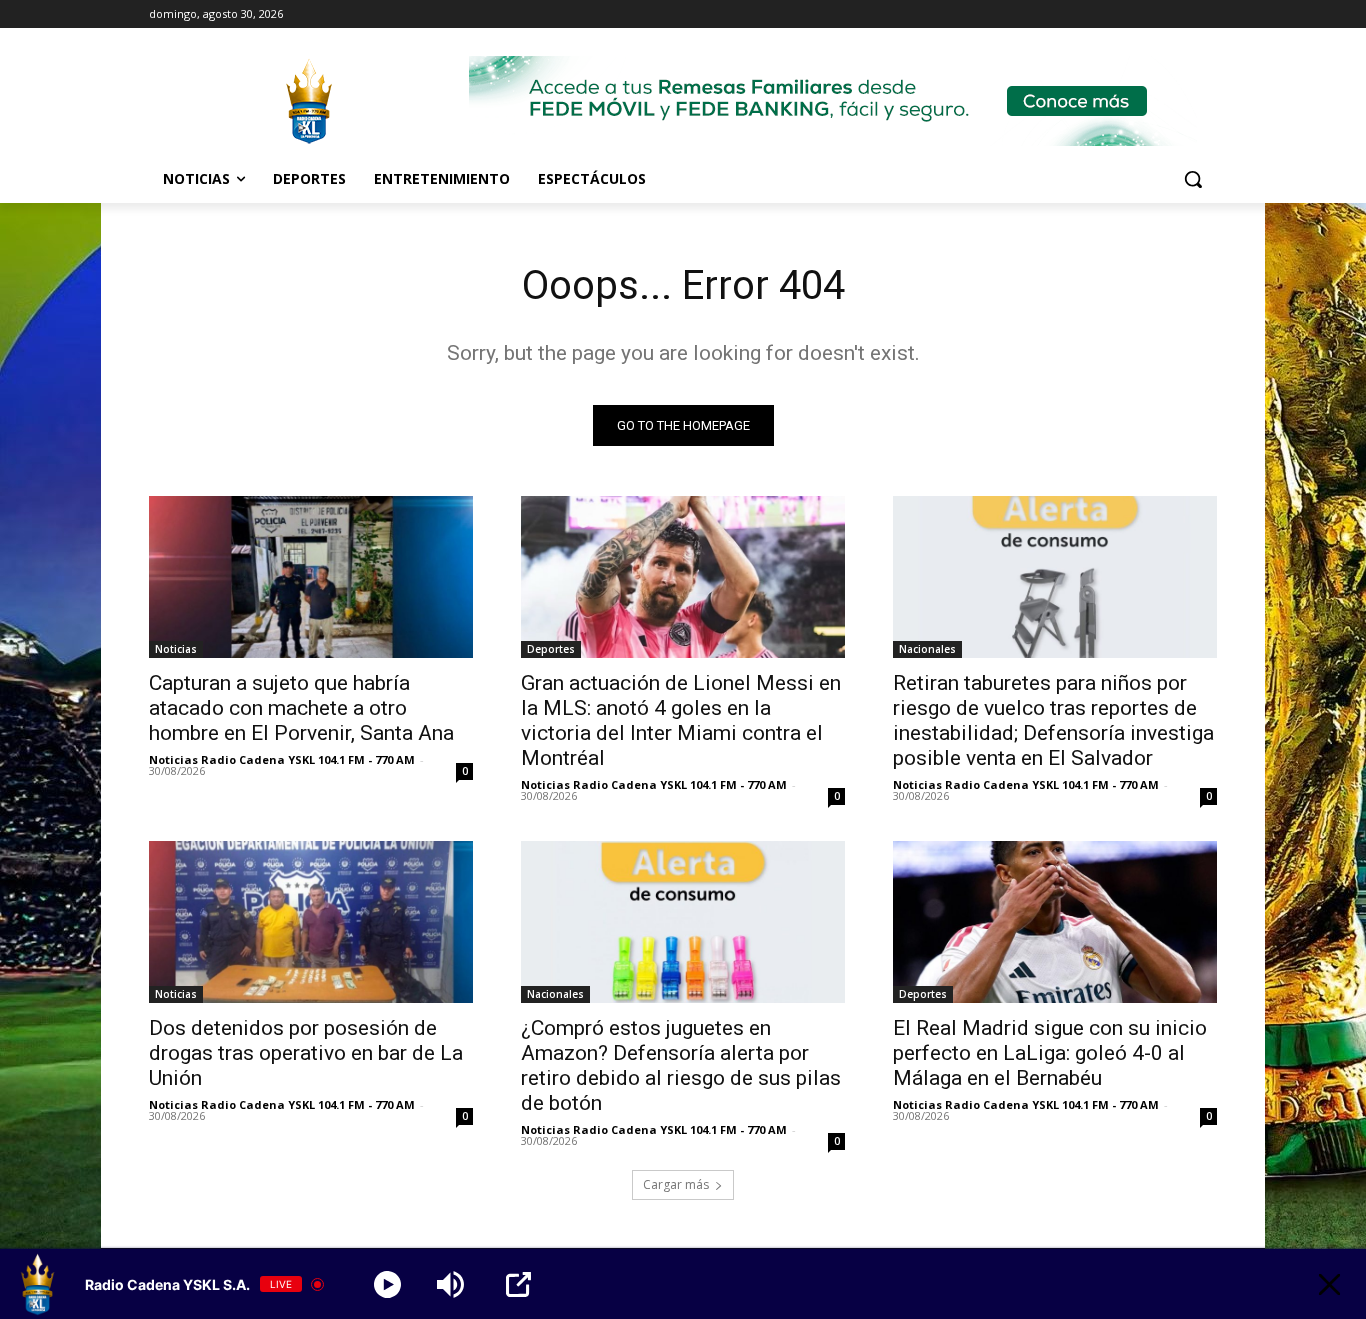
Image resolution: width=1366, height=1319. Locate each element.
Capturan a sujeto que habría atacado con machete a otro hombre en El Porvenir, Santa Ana (301, 708)
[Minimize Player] (1329, 1284)
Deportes (551, 649)
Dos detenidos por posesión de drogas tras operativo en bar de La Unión (306, 1053)
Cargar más (676, 1184)
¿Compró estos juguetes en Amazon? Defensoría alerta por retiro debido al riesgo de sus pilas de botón (681, 1065)
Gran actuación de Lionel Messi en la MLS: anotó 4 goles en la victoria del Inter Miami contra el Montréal (681, 720)
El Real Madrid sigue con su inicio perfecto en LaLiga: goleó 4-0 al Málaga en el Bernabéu (1050, 1053)
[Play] (387, 1284)
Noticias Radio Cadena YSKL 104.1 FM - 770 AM (282, 759)
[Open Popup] (518, 1284)
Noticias (176, 649)
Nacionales (927, 649)
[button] (1193, 179)
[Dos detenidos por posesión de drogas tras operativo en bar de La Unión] (311, 922)
